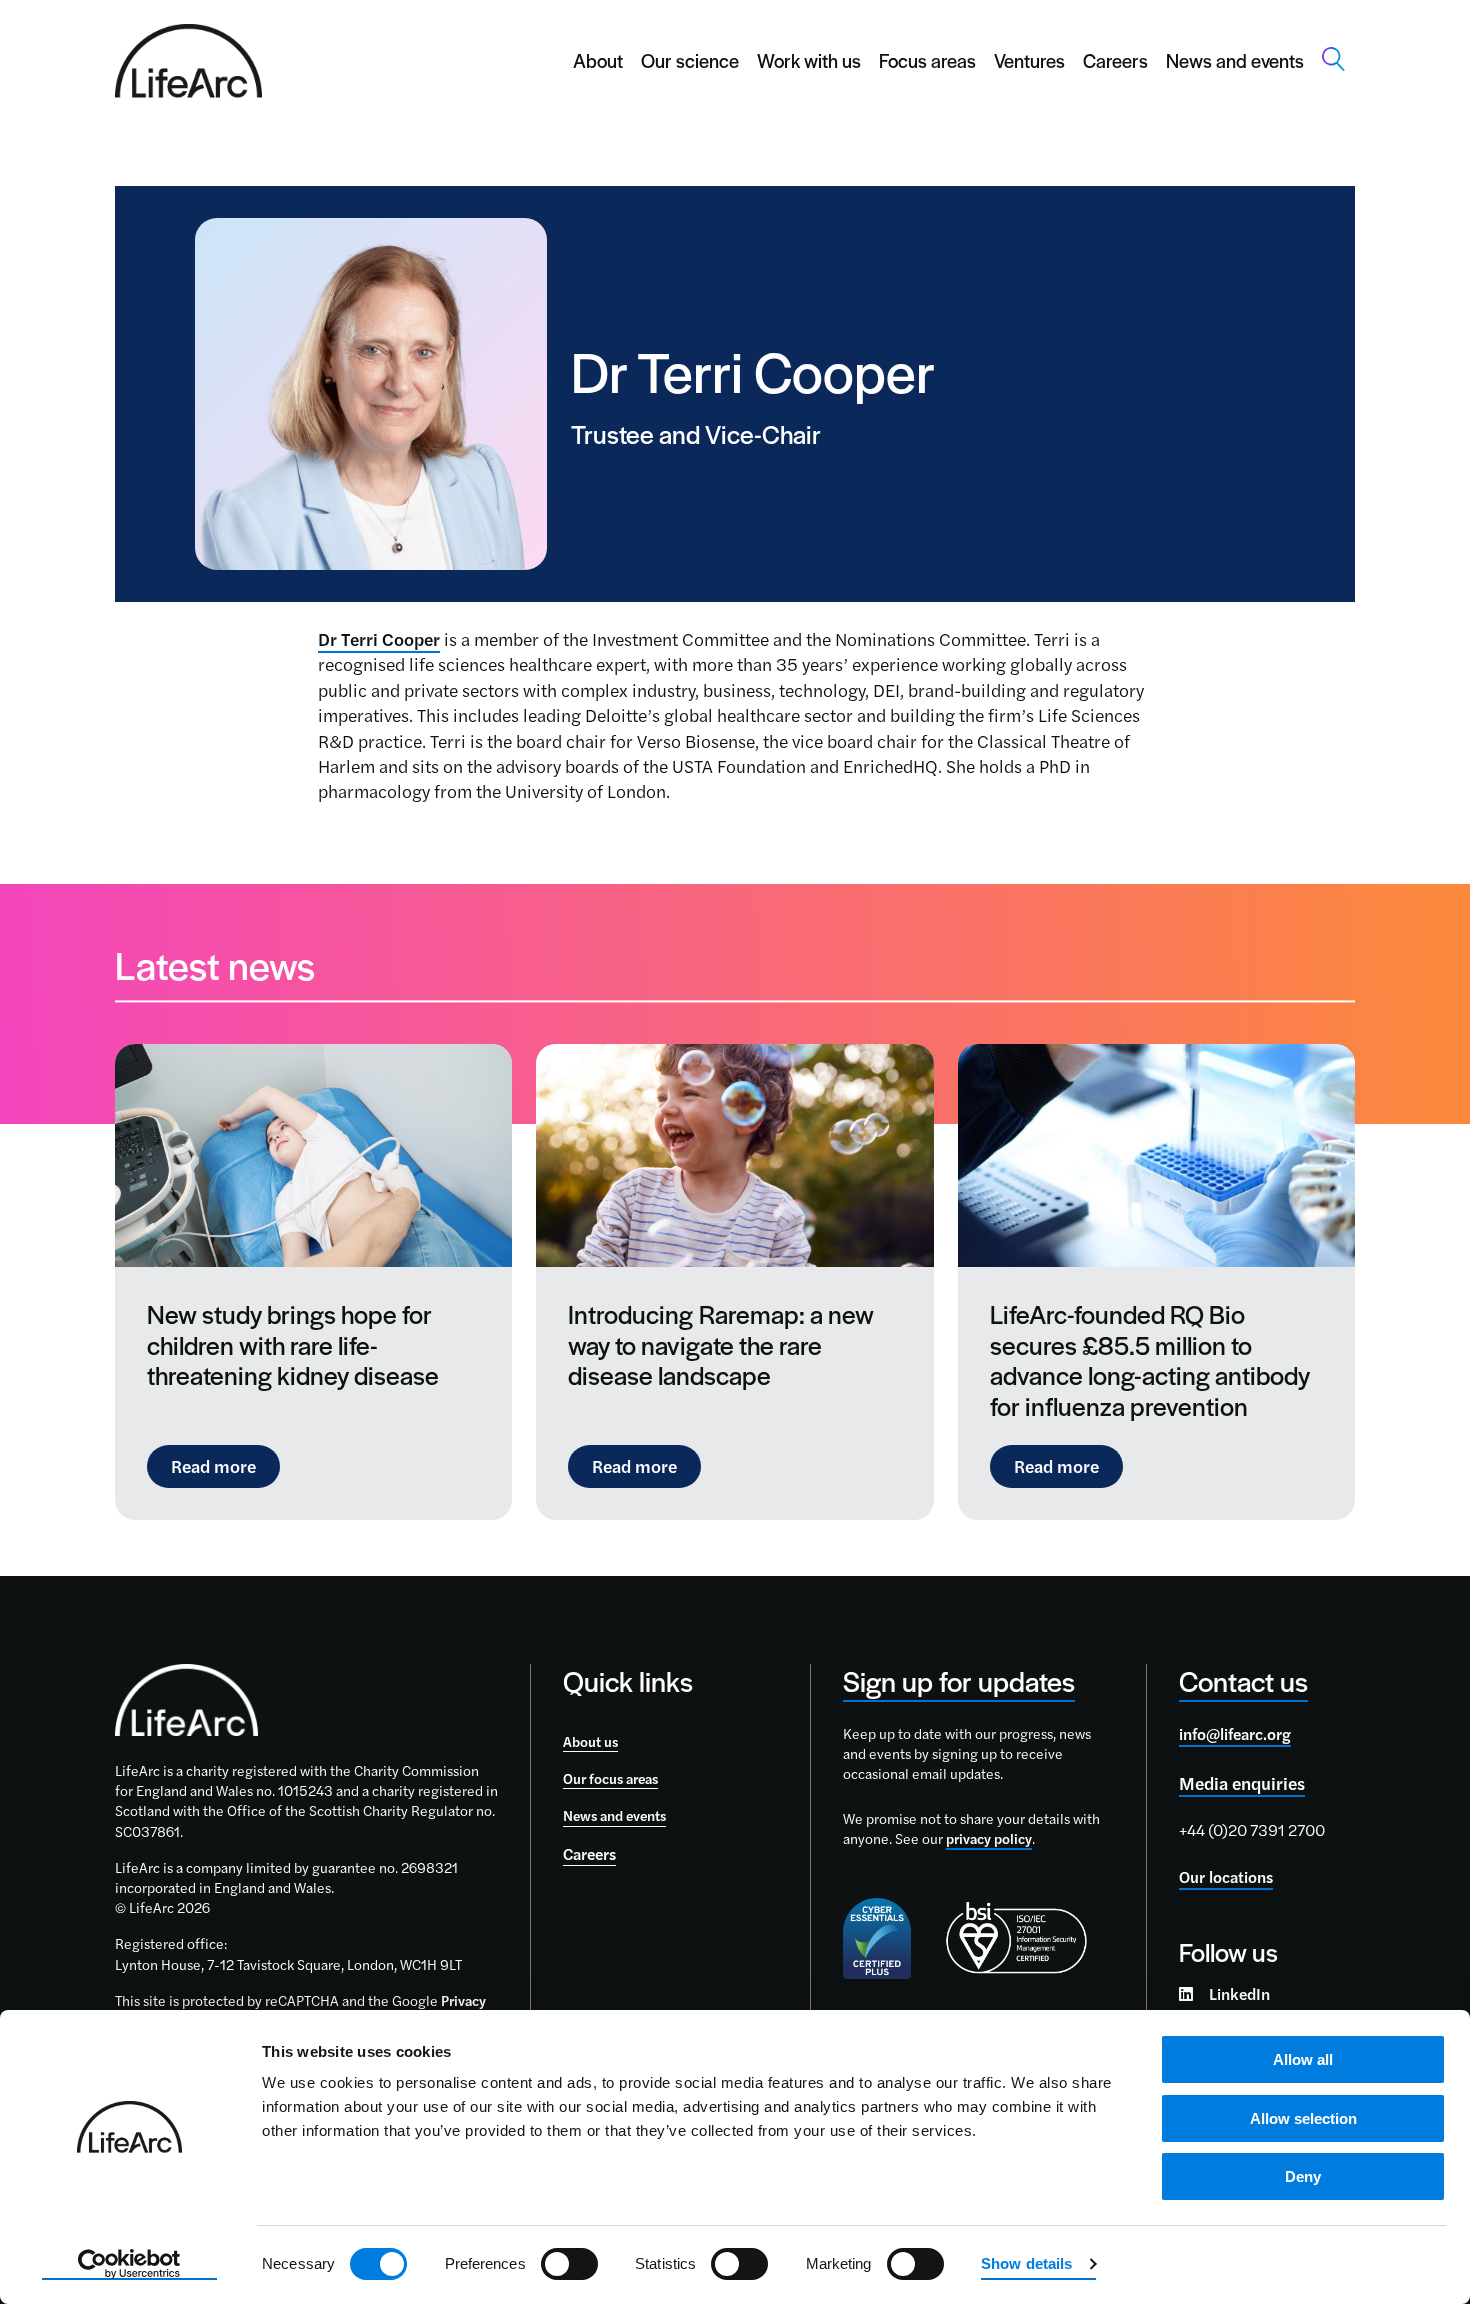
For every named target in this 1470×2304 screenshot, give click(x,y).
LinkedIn (1239, 1993)
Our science (690, 60)
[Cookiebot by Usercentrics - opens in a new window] (129, 2265)
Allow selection (1303, 2118)
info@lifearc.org (1235, 1733)
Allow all (1303, 2059)
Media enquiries (1242, 1782)
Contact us (1243, 1680)
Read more (225, 1465)
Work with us (809, 60)
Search (1334, 59)
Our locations (1226, 1876)
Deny (1303, 2176)
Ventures (1029, 60)
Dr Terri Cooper (379, 638)
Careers (1115, 60)
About (598, 60)
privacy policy (989, 1838)
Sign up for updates (959, 1680)
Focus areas (927, 60)
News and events (1235, 60)
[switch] (569, 2264)
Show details (1026, 2263)
